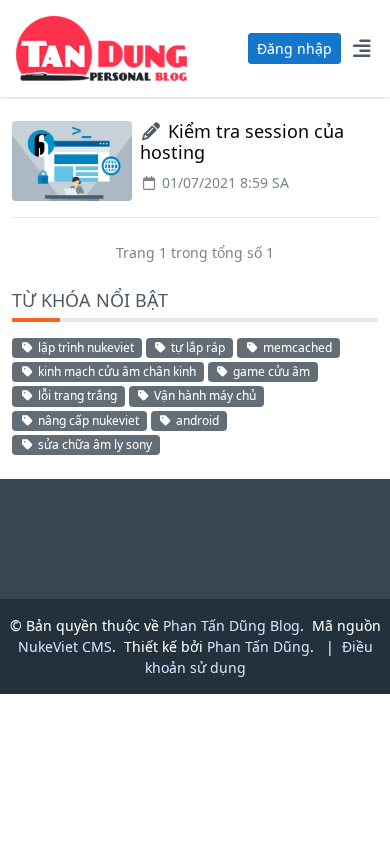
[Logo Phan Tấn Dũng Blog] (101, 47)
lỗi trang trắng (76, 395)
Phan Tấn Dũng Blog (231, 625)
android (196, 420)
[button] (361, 48)
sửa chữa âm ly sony (93, 444)
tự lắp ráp (196, 347)
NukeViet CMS (65, 646)
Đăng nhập (294, 48)
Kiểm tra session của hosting (242, 142)
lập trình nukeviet (84, 347)
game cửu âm (270, 371)
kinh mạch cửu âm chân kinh (115, 371)
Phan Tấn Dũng (258, 646)
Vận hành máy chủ (203, 395)
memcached (296, 347)
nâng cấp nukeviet (87, 420)
